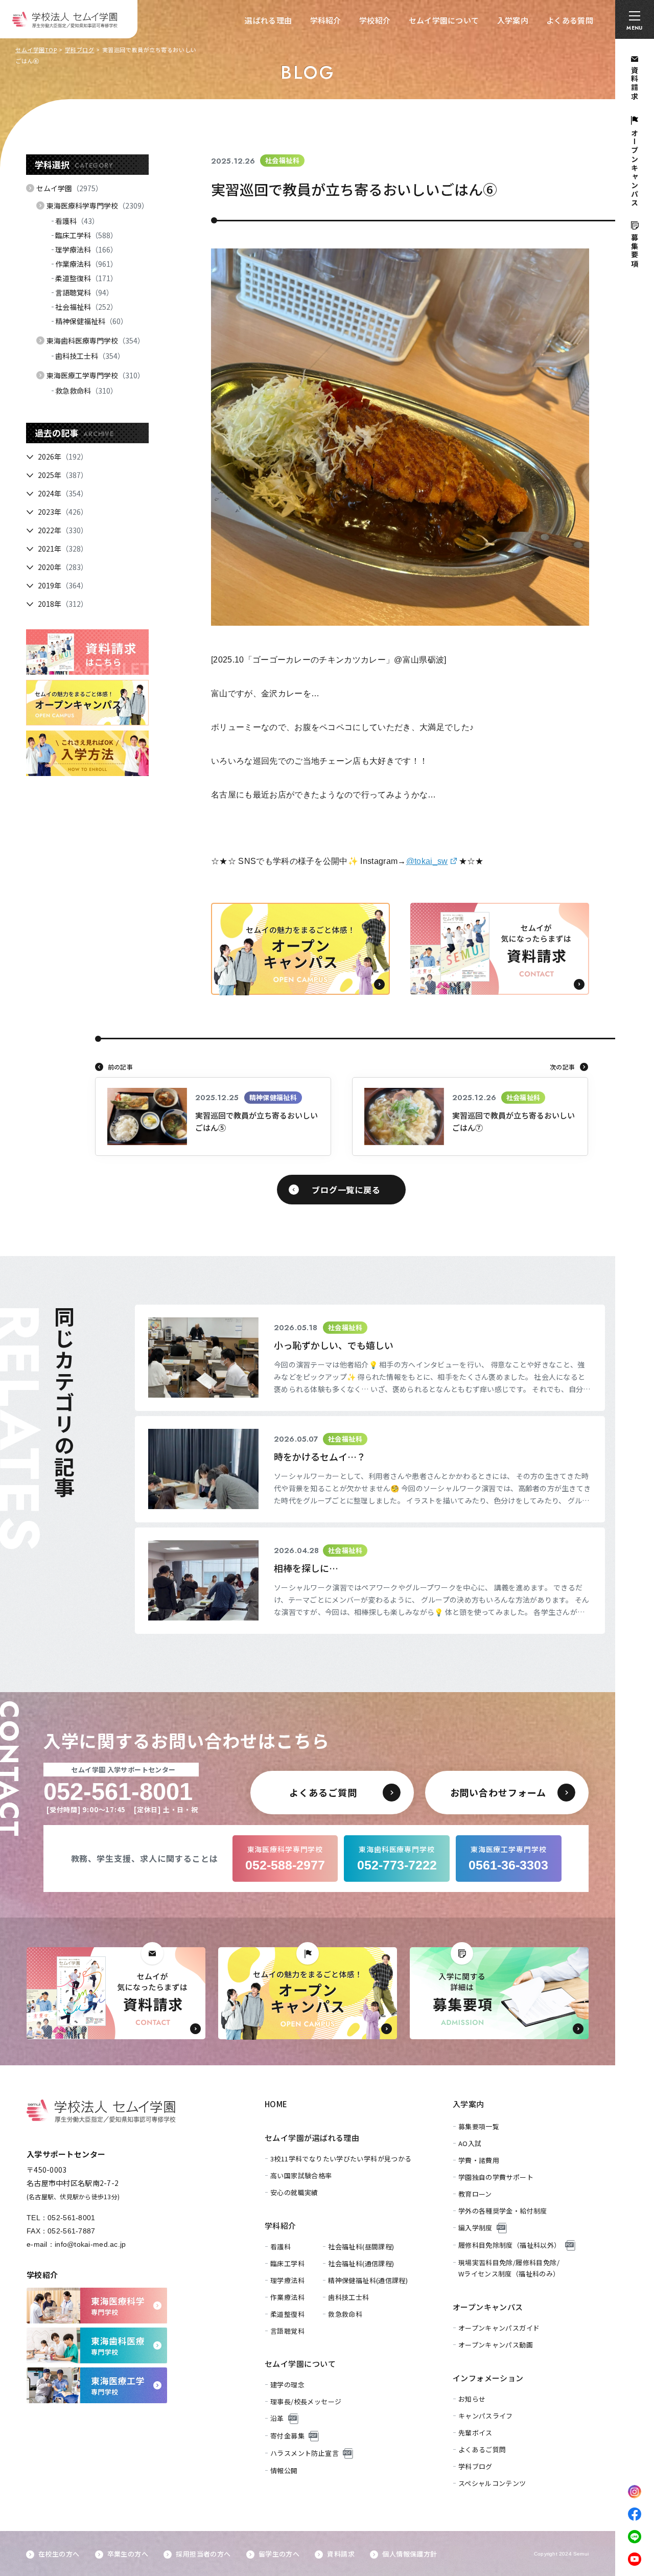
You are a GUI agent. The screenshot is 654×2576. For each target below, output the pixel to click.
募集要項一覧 (479, 2126)
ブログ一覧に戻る (346, 1190)
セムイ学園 (69, 188)
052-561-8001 (71, 2218)
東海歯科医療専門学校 (96, 340)
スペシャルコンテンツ (492, 2483)
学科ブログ (80, 50)
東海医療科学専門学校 (98, 206)
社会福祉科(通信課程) (361, 2263)
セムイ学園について (444, 20)
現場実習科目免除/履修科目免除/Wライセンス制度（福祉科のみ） (509, 2268)
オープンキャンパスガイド (499, 2328)
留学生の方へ (279, 2554)
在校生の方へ (59, 2554)
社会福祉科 (86, 307)
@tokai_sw (427, 861)
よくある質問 (570, 20)
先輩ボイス (475, 2433)
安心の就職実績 (294, 2192)
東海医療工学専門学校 (96, 375)
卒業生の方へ (128, 2554)
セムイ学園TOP (36, 50)
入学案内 (513, 20)
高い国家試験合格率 (301, 2175)
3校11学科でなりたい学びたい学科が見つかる (341, 2159)
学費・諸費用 (479, 2160)
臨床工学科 (86, 235)
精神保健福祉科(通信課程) (368, 2280)
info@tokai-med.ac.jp (90, 2244)
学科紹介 (326, 20)
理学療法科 (86, 249)
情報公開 (284, 2470)
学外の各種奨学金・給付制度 (503, 2211)
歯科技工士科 (90, 356)
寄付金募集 (287, 2436)
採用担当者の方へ (203, 2554)
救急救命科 (86, 391)
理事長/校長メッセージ (306, 2401)
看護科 (77, 221)
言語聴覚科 (84, 292)
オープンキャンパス (488, 2307)
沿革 (277, 2418)
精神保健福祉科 (91, 321)
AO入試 (470, 2143)
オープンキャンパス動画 (496, 2345)
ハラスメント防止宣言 (305, 2453)
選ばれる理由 (268, 20)
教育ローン (475, 2194)
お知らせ (472, 2399)
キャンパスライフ (486, 2416)
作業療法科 (86, 264)
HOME (276, 2104)
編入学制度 (475, 2228)
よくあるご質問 (482, 2449)
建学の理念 (287, 2385)
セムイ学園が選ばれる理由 (312, 2138)
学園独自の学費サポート (496, 2177)
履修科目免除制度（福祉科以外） (510, 2245)
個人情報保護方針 (410, 2554)
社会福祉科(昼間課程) (361, 2247)
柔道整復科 (86, 278)
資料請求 (341, 2554)
